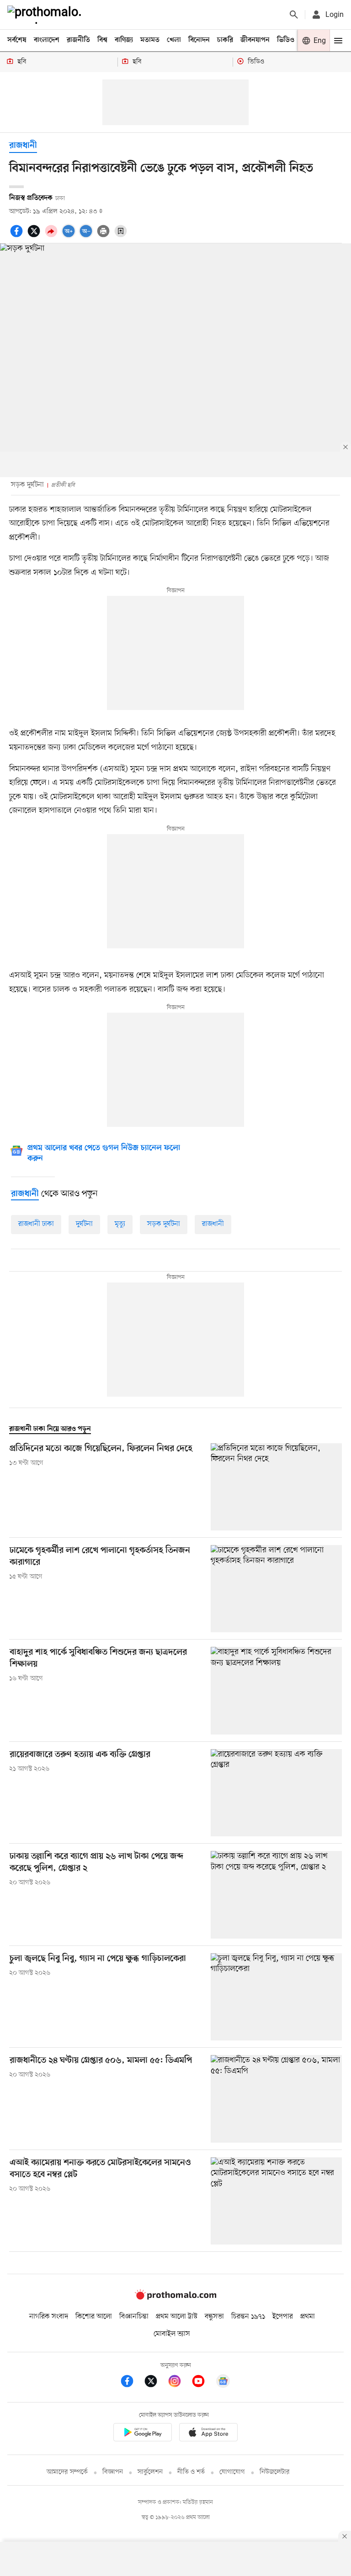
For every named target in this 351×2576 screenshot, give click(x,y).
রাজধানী (23, 146)
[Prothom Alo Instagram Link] (179, 2383)
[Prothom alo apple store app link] (208, 2434)
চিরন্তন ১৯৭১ (248, 2317)
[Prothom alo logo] (175, 2297)
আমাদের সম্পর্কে (67, 2472)
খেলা (174, 40)
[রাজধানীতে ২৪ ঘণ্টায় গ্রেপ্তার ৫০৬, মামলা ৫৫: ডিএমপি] (276, 2099)
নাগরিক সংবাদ (49, 2317)
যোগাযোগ (232, 2472)
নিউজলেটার (275, 2472)
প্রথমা (308, 2317)
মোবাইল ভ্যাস (172, 2334)
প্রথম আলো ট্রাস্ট (177, 2317)
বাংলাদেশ (47, 40)
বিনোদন (199, 40)
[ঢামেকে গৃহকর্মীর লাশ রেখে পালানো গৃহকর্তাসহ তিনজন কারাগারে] (276, 1589)
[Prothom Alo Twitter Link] (155, 2383)
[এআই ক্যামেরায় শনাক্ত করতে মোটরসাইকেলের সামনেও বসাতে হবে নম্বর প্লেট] (276, 2201)
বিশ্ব (102, 40)
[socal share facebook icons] (18, 236)
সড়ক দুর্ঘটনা (164, 1224)
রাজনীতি (78, 40)
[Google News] (223, 2383)
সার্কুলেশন (150, 2472)
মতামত (150, 40)
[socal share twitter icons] (35, 236)
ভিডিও (286, 40)
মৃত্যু (120, 1224)
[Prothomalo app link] (143, 2434)
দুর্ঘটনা (84, 1224)
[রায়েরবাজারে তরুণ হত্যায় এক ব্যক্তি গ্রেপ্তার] (276, 1793)
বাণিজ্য (124, 40)
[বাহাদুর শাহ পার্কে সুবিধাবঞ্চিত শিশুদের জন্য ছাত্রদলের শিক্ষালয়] (276, 1690)
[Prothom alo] (46, 15)
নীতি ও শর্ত (191, 2472)
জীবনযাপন (255, 40)
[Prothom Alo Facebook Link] (132, 2383)
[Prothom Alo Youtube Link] (203, 2383)
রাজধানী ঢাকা (36, 1224)
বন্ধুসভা (214, 2317)
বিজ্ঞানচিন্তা (134, 2317)
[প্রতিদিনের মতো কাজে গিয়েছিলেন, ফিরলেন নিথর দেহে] (276, 1487)
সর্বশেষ (17, 40)
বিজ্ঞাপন (113, 2472)
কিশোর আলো (94, 2317)
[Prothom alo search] (294, 15)
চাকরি (225, 40)
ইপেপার (283, 2317)
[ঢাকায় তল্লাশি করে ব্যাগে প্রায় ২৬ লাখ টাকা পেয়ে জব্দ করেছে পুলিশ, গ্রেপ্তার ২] (276, 1895)
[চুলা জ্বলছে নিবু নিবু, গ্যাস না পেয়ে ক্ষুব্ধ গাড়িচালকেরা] (276, 1997)
